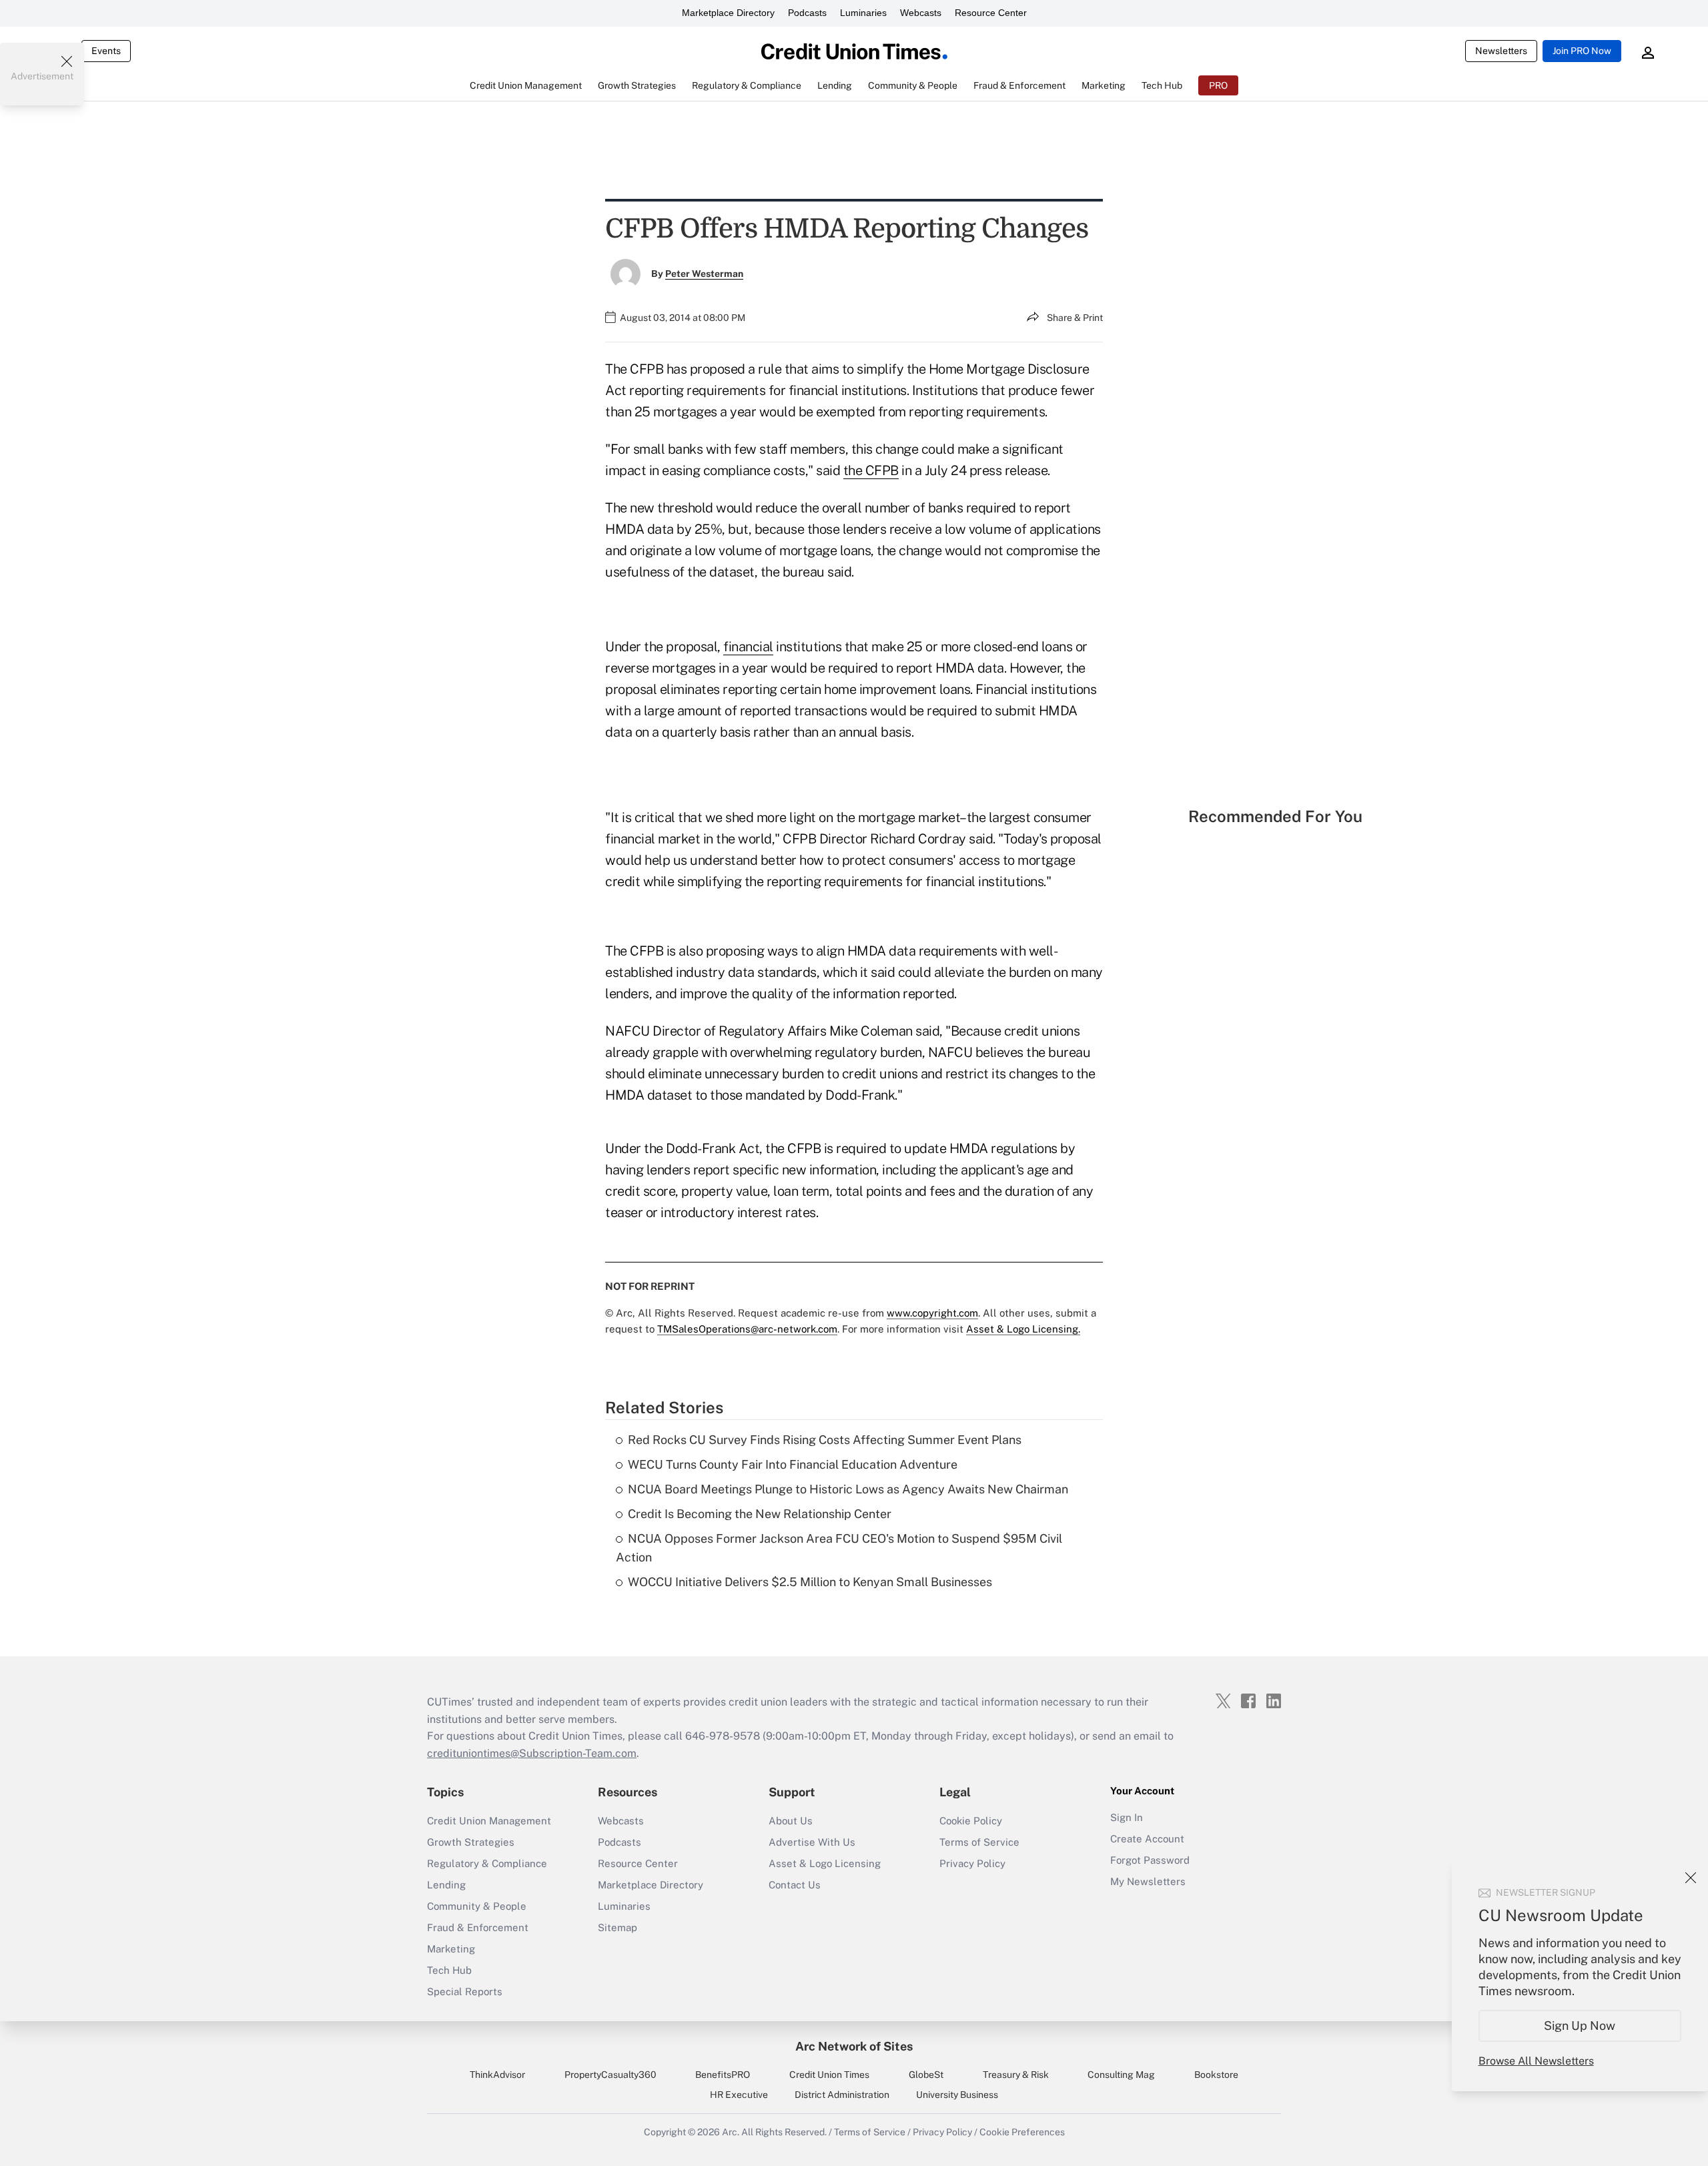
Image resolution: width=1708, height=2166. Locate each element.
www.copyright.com (932, 1313)
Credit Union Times (829, 2075)
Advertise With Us (812, 1842)
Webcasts (921, 13)
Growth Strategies (471, 1842)
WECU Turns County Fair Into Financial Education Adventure (793, 1464)
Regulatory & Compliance (487, 1863)
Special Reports (465, 1992)
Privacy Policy (972, 1863)
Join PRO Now (1582, 51)
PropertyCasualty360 (610, 2075)
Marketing (451, 1949)
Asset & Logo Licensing (825, 1863)
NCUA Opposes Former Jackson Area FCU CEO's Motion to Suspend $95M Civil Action (839, 1548)
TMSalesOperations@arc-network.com (747, 1329)
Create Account (1147, 1839)
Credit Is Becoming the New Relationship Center (760, 1514)
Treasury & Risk (1016, 2075)
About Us (791, 1821)
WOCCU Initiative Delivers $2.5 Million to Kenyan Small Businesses (810, 1582)
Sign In (1127, 1817)
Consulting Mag (1121, 2075)
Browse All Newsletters (1536, 2061)
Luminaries (863, 13)
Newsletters (1501, 51)
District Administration (842, 2095)
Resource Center (991, 13)
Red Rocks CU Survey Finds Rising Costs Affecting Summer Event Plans (825, 1440)
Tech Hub (449, 1970)
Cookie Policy (971, 1821)
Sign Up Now (1580, 2026)
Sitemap (617, 1927)
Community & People (477, 1906)
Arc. (731, 2132)
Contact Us (795, 1885)
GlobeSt (926, 2075)
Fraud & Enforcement (478, 1927)
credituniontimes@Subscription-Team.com (532, 1753)
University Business (957, 2095)
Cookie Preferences (1022, 2132)
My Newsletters (1148, 1881)
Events (106, 51)
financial (748, 647)
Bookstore (1216, 2075)
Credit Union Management (489, 1821)
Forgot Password (1150, 1860)
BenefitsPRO (723, 2075)
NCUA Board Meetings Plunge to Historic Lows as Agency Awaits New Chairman (848, 1489)
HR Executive (739, 2095)
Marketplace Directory (728, 13)
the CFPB (871, 470)
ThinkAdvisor (497, 2075)
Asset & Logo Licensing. (1023, 1329)
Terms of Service (979, 1842)
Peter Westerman (704, 274)
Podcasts (807, 13)
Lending (446, 1885)
